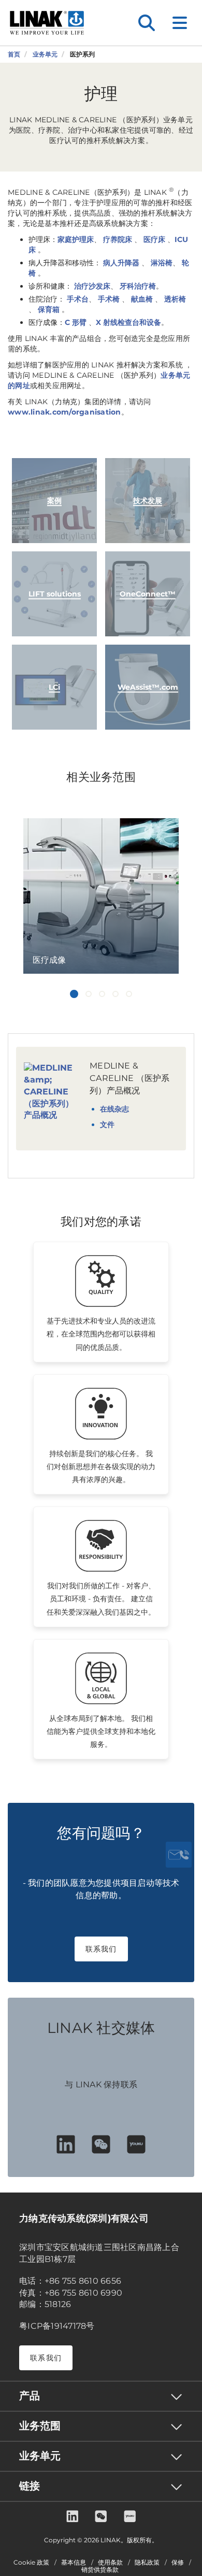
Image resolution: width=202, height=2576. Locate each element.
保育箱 (50, 309)
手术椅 (109, 299)
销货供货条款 (100, 2570)
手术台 (77, 299)
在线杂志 (114, 1109)
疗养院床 (118, 239)
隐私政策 (147, 2563)
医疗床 (154, 239)
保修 (178, 2563)
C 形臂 (76, 322)
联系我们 (101, 1949)
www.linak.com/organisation (64, 412)
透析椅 (175, 299)
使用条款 (110, 2563)
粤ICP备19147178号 (57, 2326)
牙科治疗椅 (138, 286)
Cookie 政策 (31, 2563)
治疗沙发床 (91, 286)
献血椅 (142, 299)
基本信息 (74, 2563)
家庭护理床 (76, 239)
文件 (107, 1125)
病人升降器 (120, 263)
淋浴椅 (161, 263)
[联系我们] (179, 1855)
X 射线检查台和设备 (128, 322)
